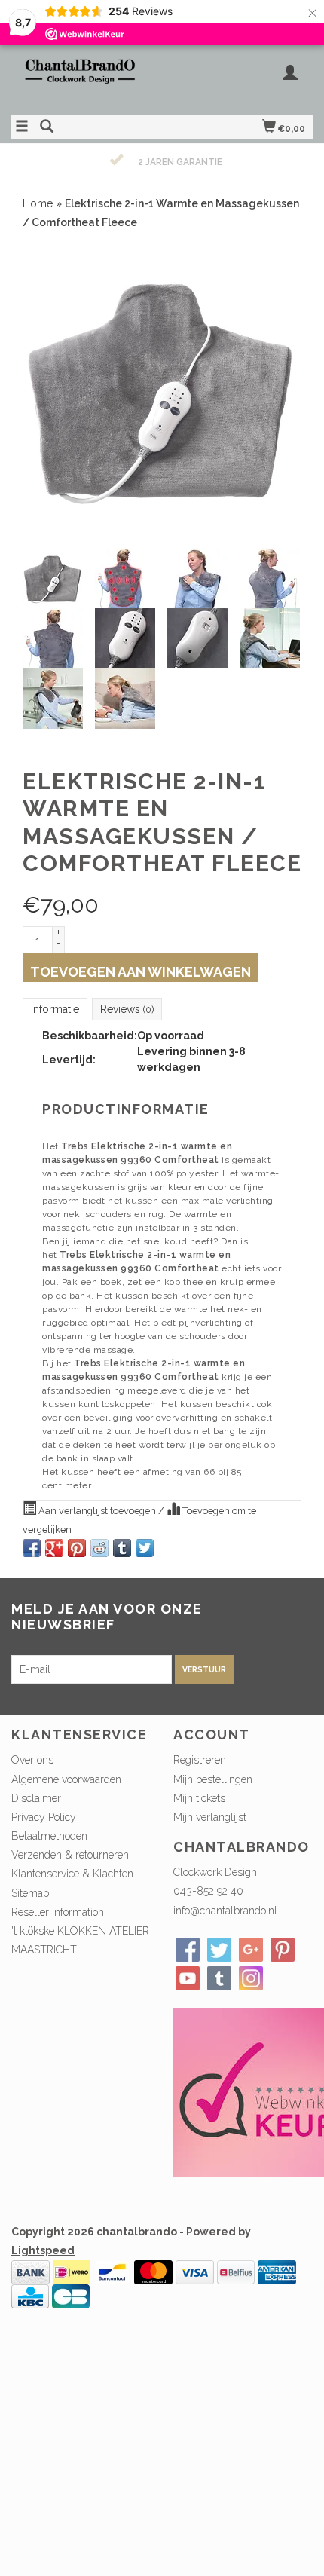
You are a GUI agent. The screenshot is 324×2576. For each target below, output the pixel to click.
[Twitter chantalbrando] (219, 1950)
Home (38, 203)
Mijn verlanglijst (210, 1817)
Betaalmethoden (49, 1836)
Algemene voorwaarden (66, 1779)
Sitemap (30, 1893)
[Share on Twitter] (145, 1548)
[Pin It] (77, 1548)
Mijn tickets (199, 1798)
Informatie (55, 1009)
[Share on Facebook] (32, 1548)
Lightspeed (43, 2250)
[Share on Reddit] (99, 1548)
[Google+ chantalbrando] (251, 1950)
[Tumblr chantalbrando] (219, 1978)
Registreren (200, 1760)
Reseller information (58, 1912)
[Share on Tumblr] (122, 1548)
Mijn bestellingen (213, 1779)
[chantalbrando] (87, 78)
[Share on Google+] (54, 1548)
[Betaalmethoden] (31, 2272)
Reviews (127, 1009)
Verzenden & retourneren (70, 1855)
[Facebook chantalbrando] (188, 1950)
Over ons (32, 1760)
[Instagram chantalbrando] (251, 1978)
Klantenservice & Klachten (72, 1874)
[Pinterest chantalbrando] (283, 1950)
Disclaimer (36, 1798)
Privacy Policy (44, 1817)
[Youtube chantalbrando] (188, 1978)
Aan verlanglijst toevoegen (97, 1511)
